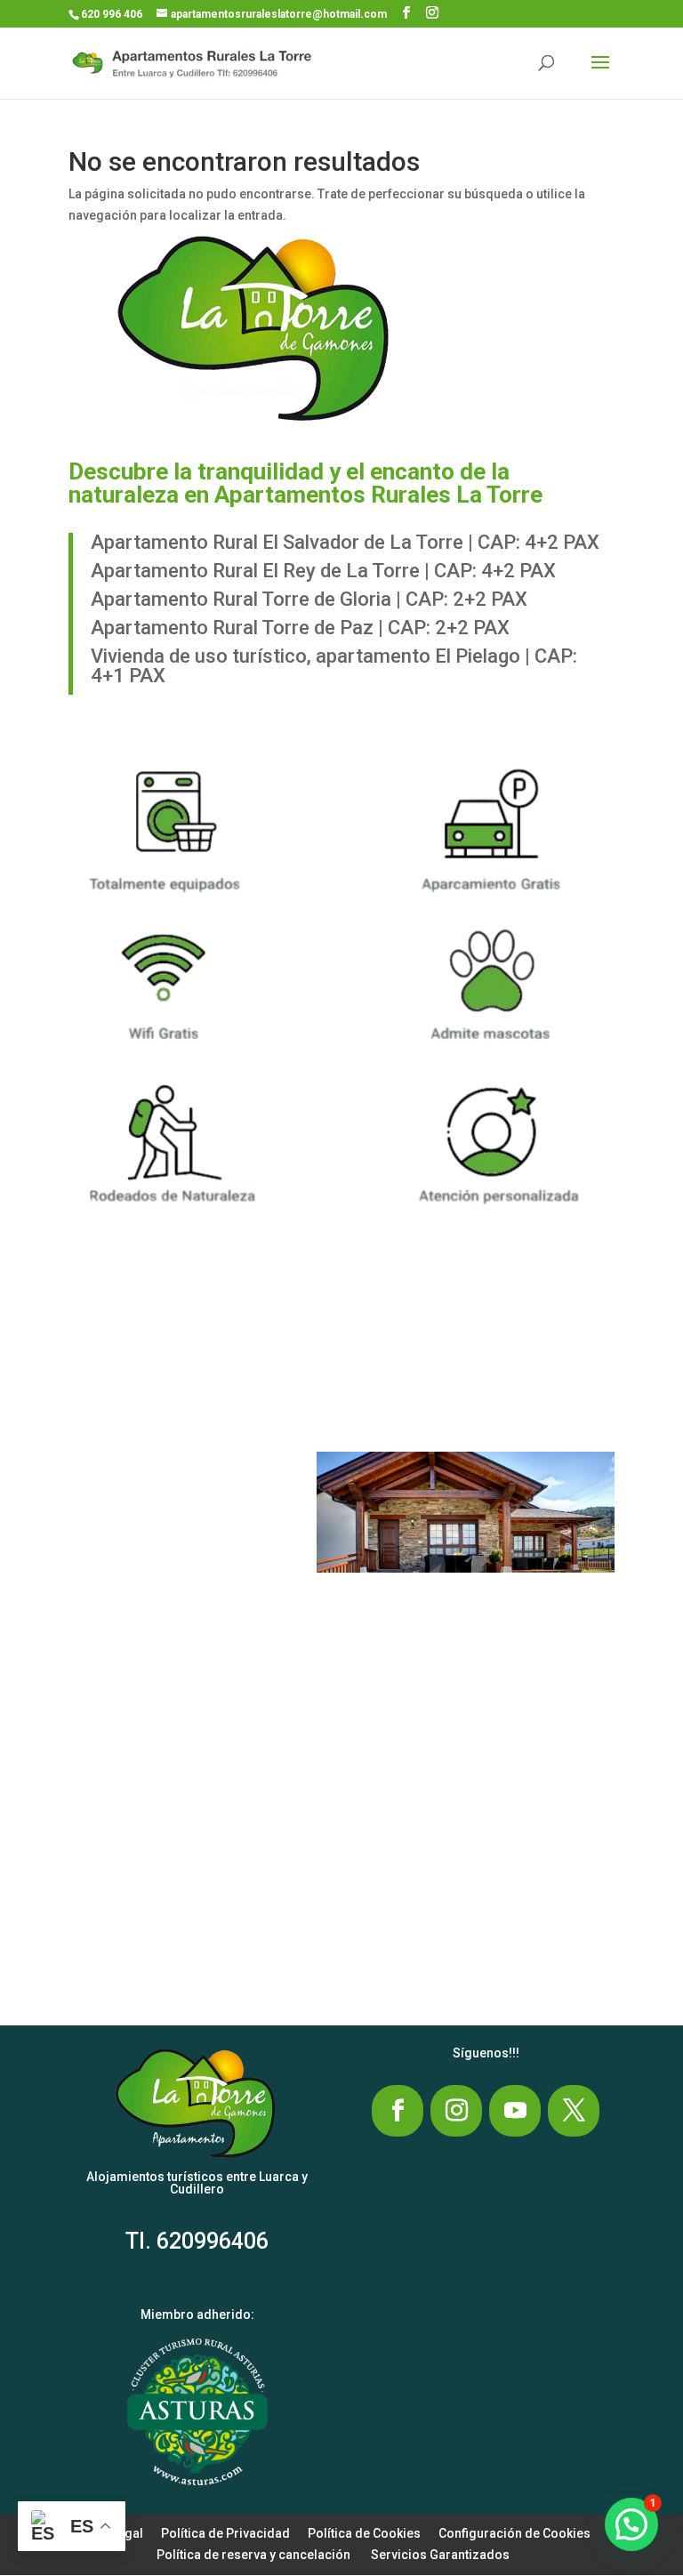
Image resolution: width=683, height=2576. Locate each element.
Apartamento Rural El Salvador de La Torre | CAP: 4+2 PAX (345, 542)
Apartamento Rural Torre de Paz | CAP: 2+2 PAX (300, 628)
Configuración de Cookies (514, 2533)
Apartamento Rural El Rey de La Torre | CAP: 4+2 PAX (323, 571)
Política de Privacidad (225, 2533)
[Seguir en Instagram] (456, 2111)
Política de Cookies (364, 2533)
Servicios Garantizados (440, 2555)
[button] (188, 1337)
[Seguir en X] (574, 2111)
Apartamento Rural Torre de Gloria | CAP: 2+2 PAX (309, 599)
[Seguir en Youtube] (515, 2111)
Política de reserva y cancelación (253, 2555)
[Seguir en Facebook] (398, 2111)
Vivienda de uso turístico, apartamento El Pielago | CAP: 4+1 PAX (334, 666)
